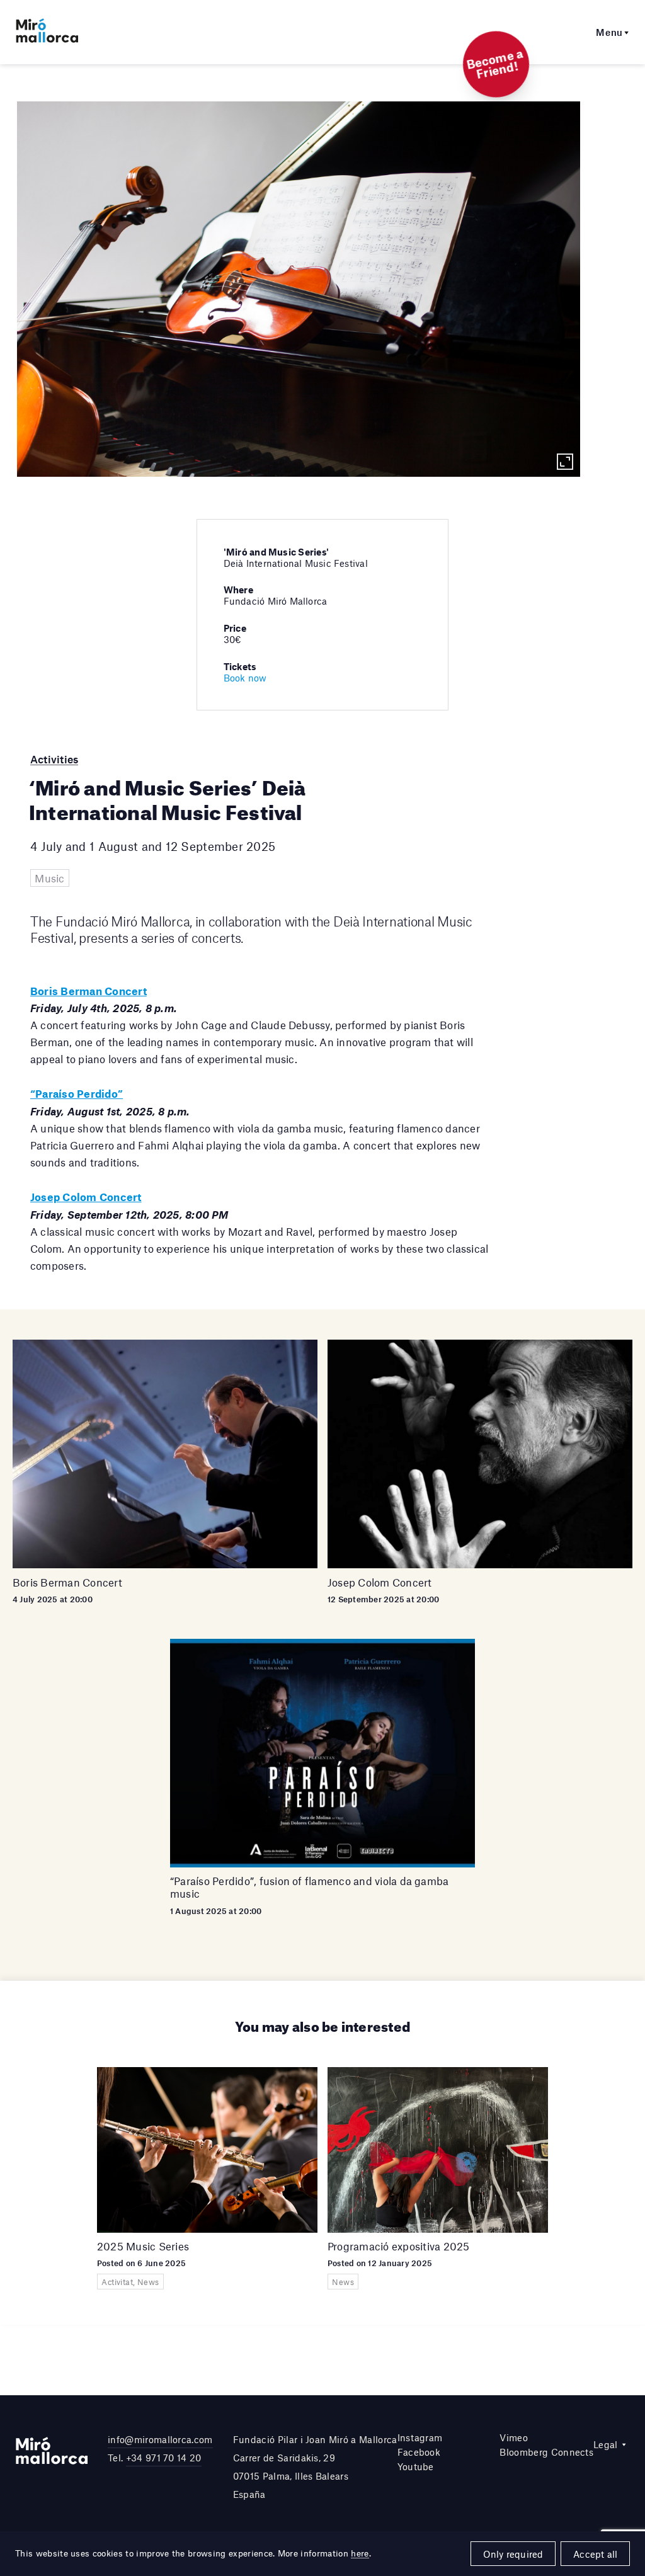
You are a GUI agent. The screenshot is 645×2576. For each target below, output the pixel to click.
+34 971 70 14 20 (164, 2458)
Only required (513, 2554)
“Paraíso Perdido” (77, 1093)
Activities (54, 759)
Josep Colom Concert (86, 1197)
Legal (606, 2444)
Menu (609, 32)
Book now (245, 678)
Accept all (595, 2554)
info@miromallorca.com (160, 2439)
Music (49, 878)
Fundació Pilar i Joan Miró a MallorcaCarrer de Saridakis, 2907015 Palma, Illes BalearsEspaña (315, 2466)
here (360, 2553)
